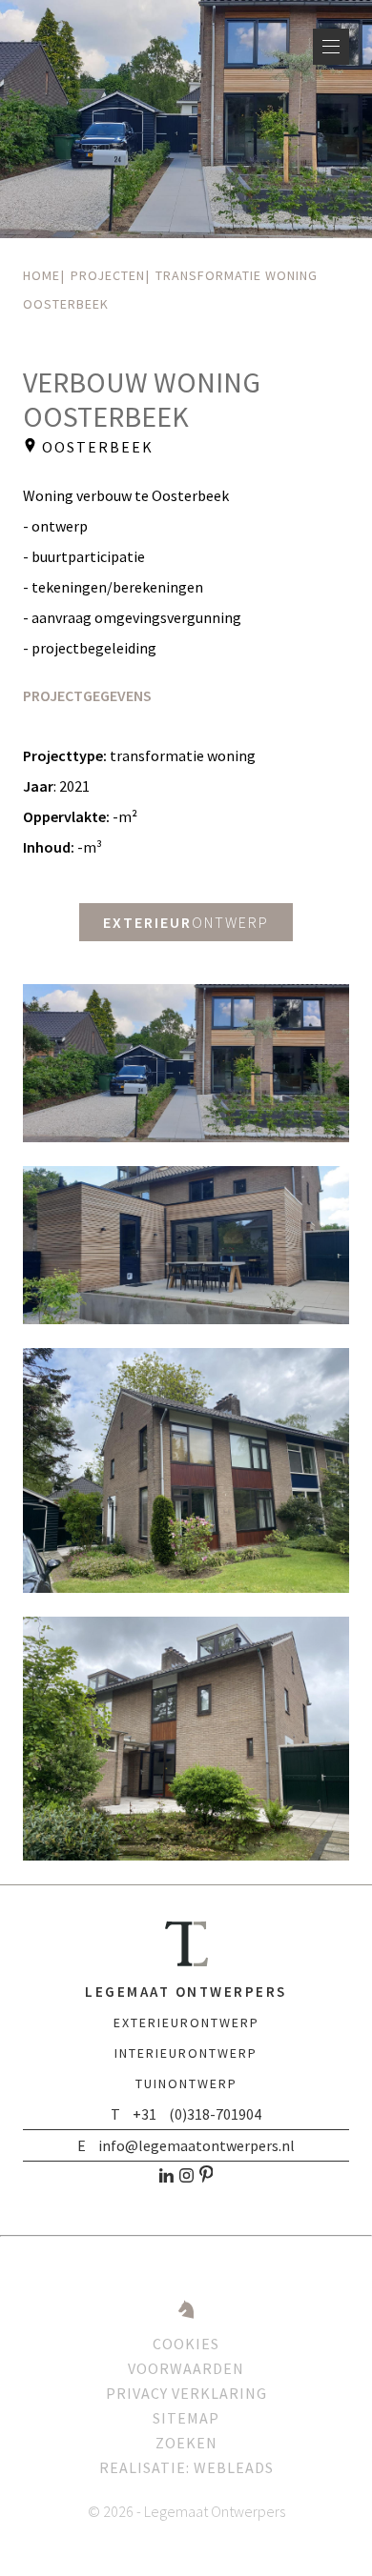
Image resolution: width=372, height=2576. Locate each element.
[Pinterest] (207, 2179)
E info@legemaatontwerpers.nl (186, 2145)
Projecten (108, 275)
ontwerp (186, 922)
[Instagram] (186, 2179)
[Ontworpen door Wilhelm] (186, 2319)
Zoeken (186, 2443)
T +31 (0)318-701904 (186, 2114)
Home (41, 275)
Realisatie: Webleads (186, 2467)
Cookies (186, 2344)
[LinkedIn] (166, 2179)
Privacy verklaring (186, 2393)
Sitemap (186, 2418)
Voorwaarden (186, 2368)
